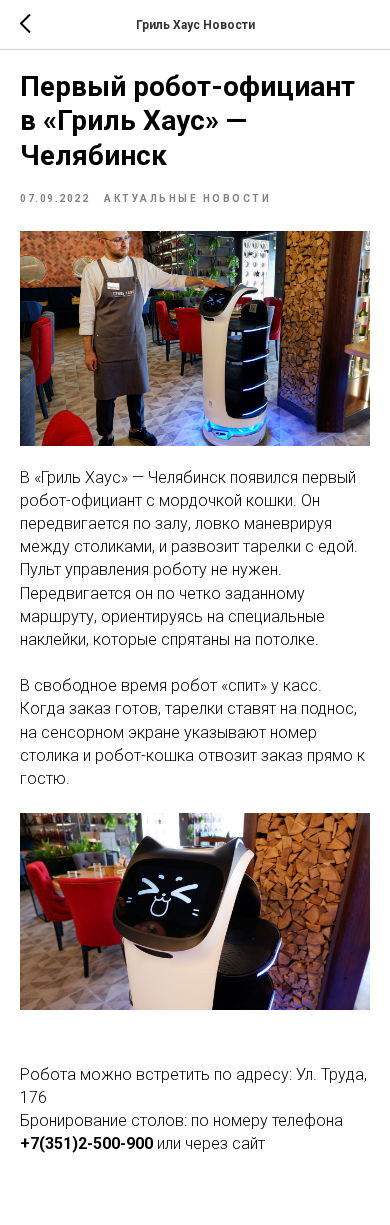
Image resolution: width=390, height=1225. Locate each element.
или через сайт (209, 1143)
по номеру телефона (267, 1120)
